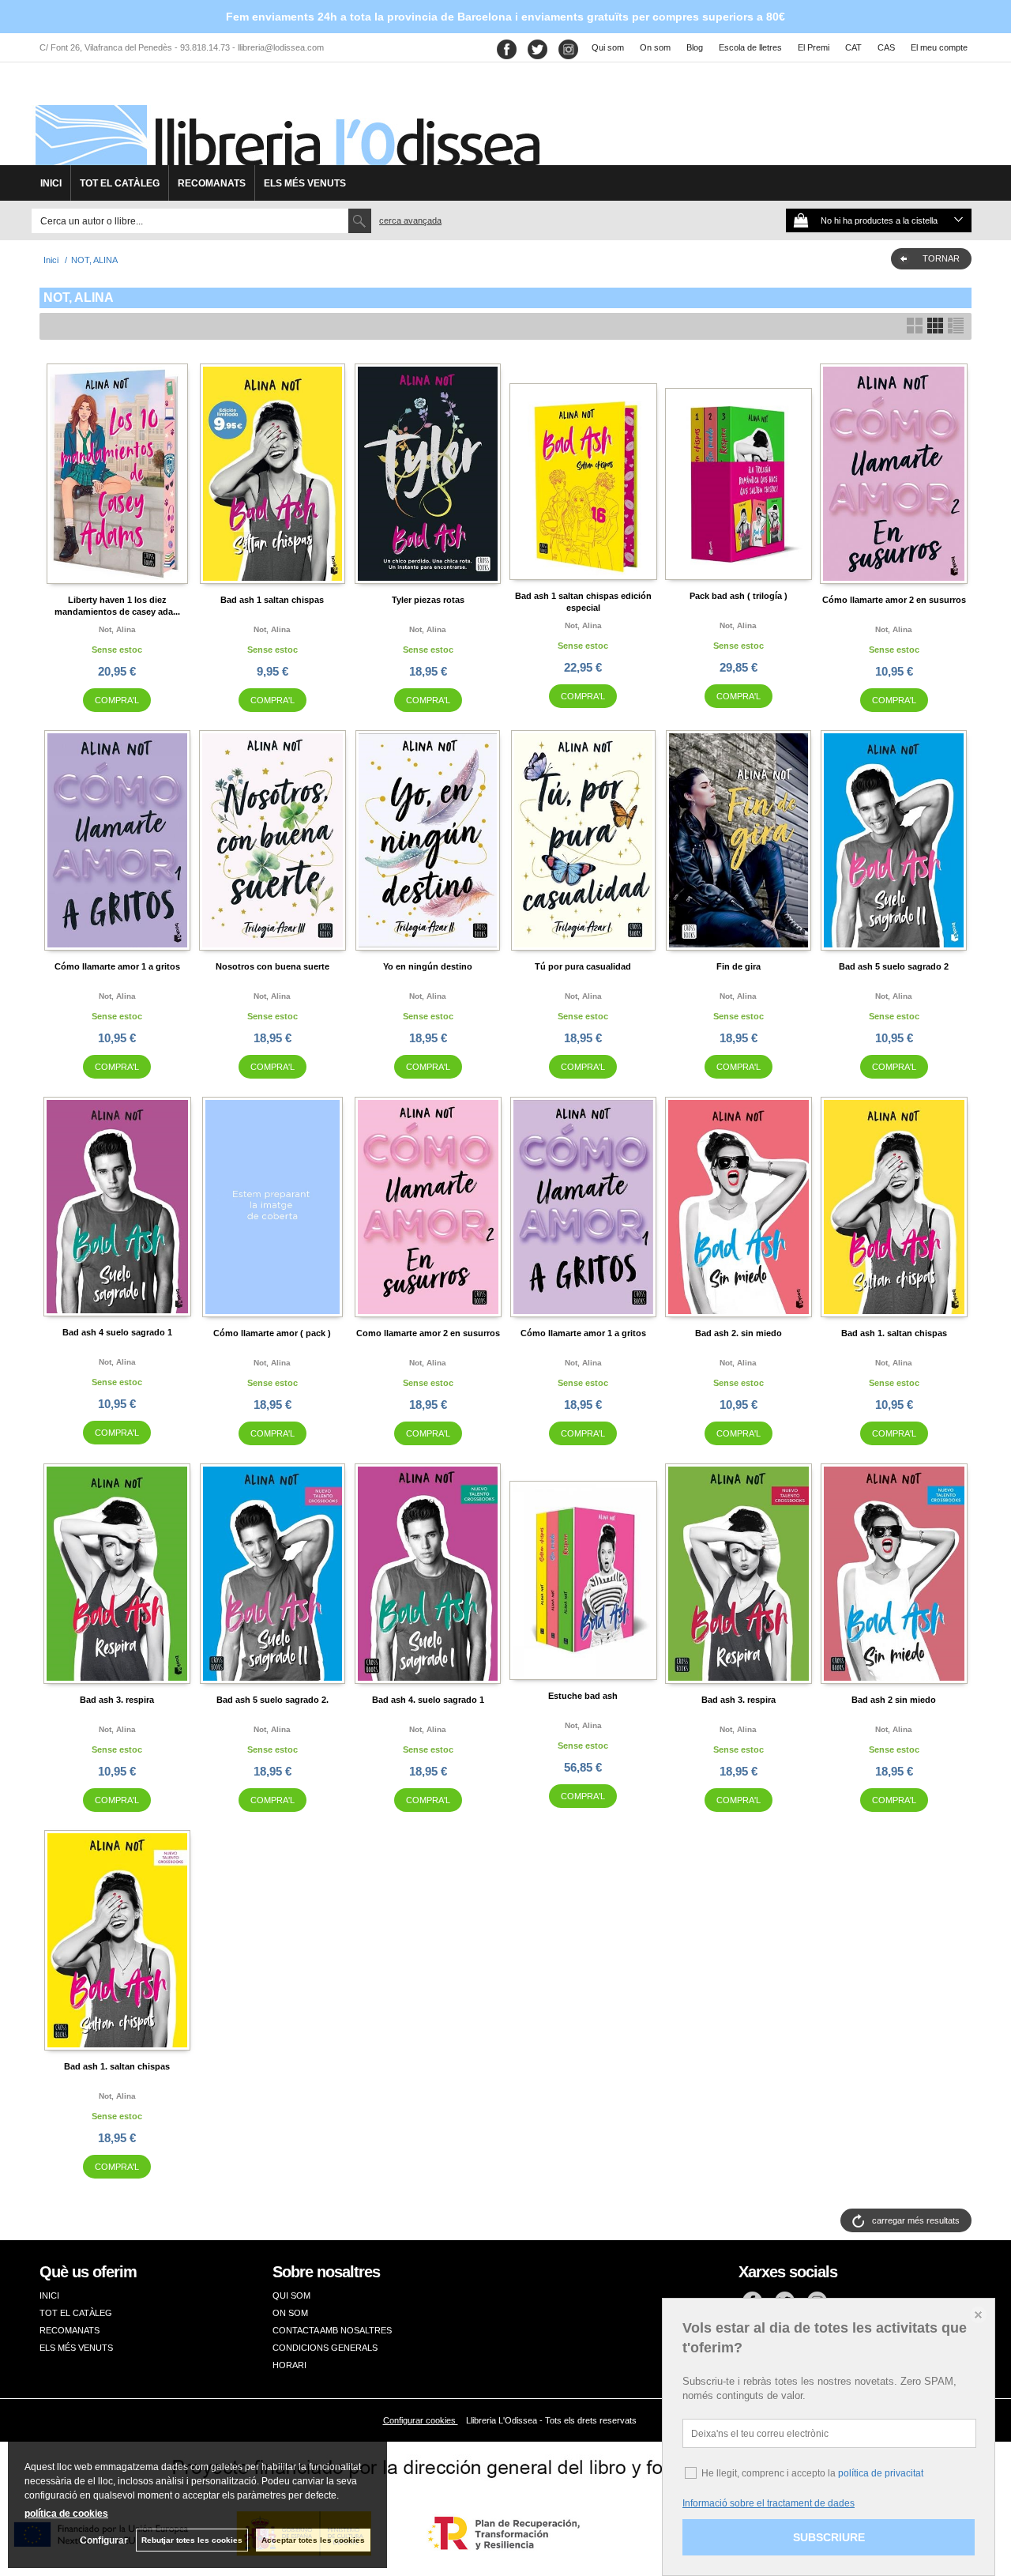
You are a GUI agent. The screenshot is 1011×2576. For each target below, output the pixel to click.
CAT (853, 47)
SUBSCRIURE (829, 2537)
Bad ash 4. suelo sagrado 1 (428, 1700)
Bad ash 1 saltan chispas (272, 600)
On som (655, 47)
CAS (886, 47)
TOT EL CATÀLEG (120, 183)
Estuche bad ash (583, 1696)
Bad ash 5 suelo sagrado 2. (272, 1700)
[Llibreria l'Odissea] (286, 119)
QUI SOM (291, 2295)
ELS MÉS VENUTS (305, 183)
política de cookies (66, 2514)
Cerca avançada (410, 220)
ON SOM (290, 2313)
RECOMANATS (212, 183)
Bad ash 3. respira (117, 1700)
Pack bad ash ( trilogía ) (739, 596)
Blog (695, 47)
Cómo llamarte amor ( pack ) (272, 1333)
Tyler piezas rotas (428, 600)
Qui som (608, 47)
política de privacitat (881, 2473)
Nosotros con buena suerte (272, 966)
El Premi (814, 47)
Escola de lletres (750, 47)
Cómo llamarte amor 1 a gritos (117, 966)
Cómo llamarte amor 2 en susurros (894, 600)
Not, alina (117, 629)
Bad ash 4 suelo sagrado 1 (117, 1332)
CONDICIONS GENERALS (325, 2348)
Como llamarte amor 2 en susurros (428, 1333)
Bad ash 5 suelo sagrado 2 (894, 966)
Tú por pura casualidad (583, 966)
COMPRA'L (117, 700)
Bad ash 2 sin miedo (894, 1700)
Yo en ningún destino (428, 966)
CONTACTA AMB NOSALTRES (332, 2330)
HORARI (289, 2365)
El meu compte (939, 47)
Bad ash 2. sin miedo (739, 1333)
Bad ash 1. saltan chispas (894, 1333)
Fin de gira (739, 966)
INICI (51, 183)
